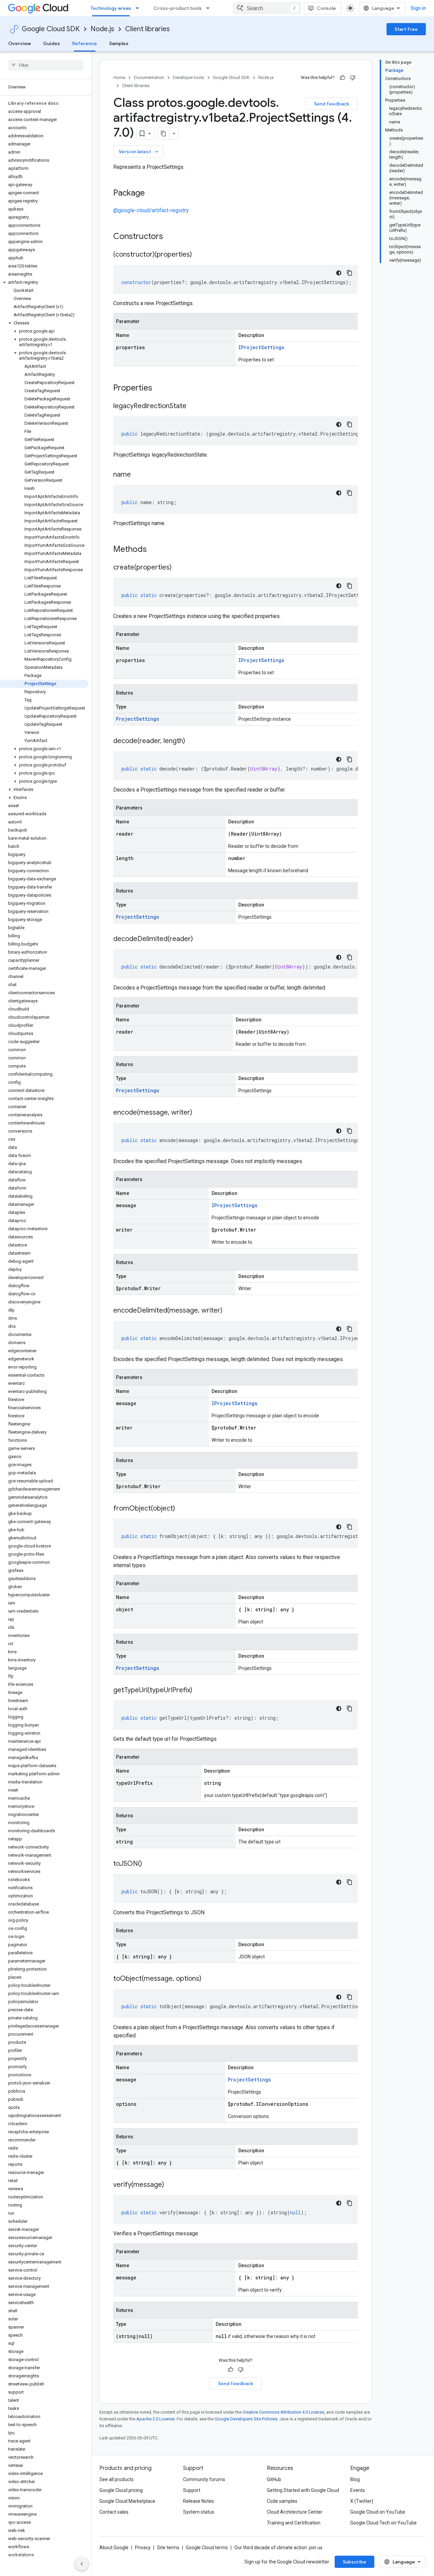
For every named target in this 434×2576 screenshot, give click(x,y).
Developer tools (189, 77)
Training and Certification (294, 2523)
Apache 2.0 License (155, 2419)
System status (199, 2512)
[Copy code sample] (350, 273)
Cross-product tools (178, 8)
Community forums (204, 2479)
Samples (119, 43)
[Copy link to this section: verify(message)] (171, 2185)
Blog (355, 2479)
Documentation (149, 77)
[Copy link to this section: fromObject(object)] (182, 1509)
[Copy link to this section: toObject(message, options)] (208, 1979)
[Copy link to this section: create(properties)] (178, 568)
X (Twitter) (362, 2501)
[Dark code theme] (339, 273)
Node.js (102, 29)
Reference (85, 43)
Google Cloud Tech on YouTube (383, 2523)
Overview (19, 43)
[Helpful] (342, 78)
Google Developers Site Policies (246, 2419)
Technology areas (111, 8)
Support (192, 2490)
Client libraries (147, 29)
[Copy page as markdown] (163, 134)
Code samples (282, 2501)
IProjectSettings (261, 347)
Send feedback (332, 104)
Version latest (139, 152)
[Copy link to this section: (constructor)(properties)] (199, 255)
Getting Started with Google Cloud (303, 2490)
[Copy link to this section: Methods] (156, 550)
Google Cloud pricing (121, 2490)
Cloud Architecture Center (295, 2512)
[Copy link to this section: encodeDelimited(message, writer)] (229, 1311)
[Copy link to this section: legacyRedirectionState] (193, 406)
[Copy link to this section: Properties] (161, 388)
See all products (116, 2479)
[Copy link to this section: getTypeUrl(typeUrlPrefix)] (199, 1691)
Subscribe (354, 2562)
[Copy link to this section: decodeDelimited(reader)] (200, 939)
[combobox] (267, 8)
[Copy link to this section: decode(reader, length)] (192, 741)
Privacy (143, 2548)
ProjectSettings (137, 719)
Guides (52, 43)
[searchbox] (46, 65)
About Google (114, 2548)
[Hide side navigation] (82, 2564)
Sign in (418, 8)
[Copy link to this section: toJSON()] (149, 1864)
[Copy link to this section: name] (138, 475)
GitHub (274, 2479)
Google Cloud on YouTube (378, 2512)
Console (326, 8)
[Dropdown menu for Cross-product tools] (210, 8)
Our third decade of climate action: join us (278, 2548)
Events (358, 2490)
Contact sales (114, 2512)
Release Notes (199, 2501)
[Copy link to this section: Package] (152, 194)
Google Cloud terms (207, 2548)
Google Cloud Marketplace (127, 2501)
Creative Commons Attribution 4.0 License (283, 2412)
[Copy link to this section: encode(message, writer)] (199, 1113)
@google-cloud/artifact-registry (151, 210)
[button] (44, 282)
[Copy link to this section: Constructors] (172, 237)
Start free (406, 29)
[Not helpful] (353, 78)
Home (119, 77)
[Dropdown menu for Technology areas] (139, 8)
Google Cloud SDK (51, 29)
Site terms (168, 2548)
